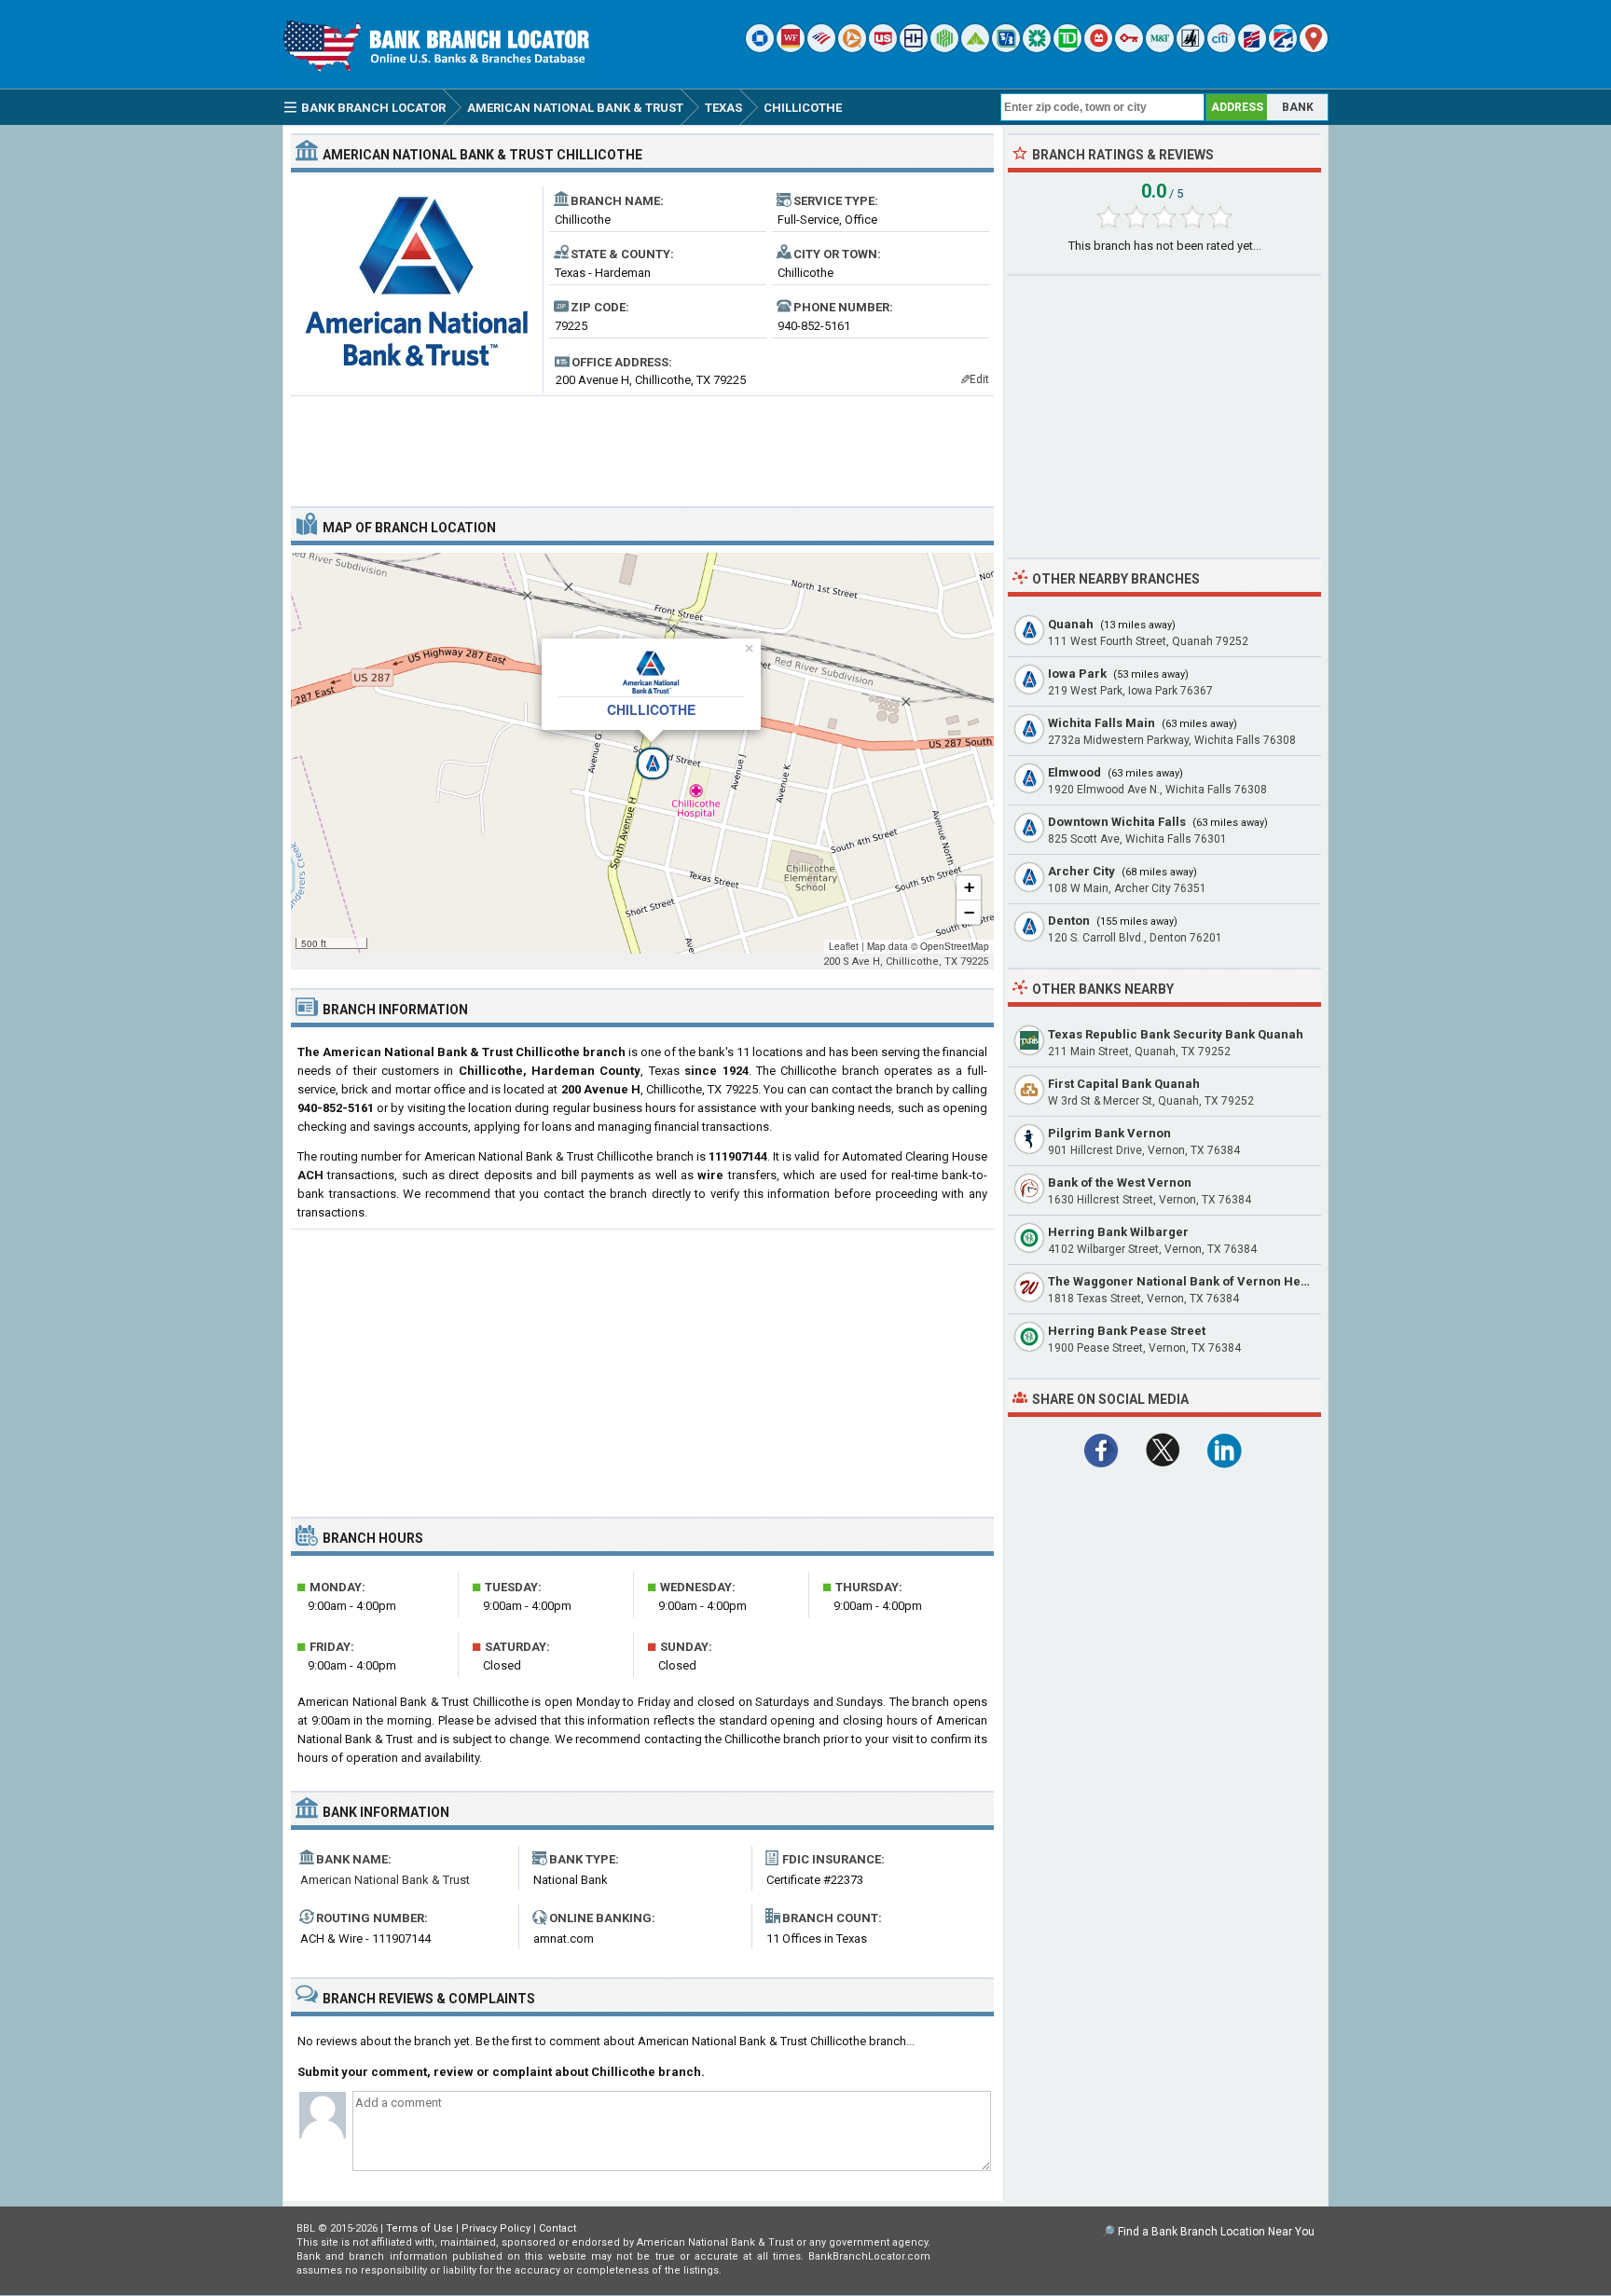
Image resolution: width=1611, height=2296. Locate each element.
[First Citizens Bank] (1252, 48)
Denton (1069, 921)
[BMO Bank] (1098, 48)
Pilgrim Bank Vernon (1109, 1133)
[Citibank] (1221, 48)
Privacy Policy (496, 2228)
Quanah (1071, 624)
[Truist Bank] (914, 48)
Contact (558, 2228)
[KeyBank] (1129, 48)
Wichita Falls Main (1102, 723)
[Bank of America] (821, 48)
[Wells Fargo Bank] (791, 48)
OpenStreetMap (955, 946)
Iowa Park (1077, 674)
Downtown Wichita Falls (1117, 822)
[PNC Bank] (852, 48)
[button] (642, 753)
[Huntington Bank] (944, 48)
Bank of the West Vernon (1120, 1182)
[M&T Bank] (1160, 48)
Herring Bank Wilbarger (1118, 1232)
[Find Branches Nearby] (1314, 48)
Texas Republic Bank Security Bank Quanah (1176, 1034)
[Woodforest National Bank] (1191, 48)
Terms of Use (420, 2228)
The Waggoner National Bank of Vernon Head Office (1200, 1281)
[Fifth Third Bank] (1006, 48)
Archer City (1081, 871)
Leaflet (844, 946)
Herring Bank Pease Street (1127, 1331)
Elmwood (1074, 772)
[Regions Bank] (975, 48)
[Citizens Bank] (1037, 48)
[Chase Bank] (760, 48)
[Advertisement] (642, 444)
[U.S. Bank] (883, 48)
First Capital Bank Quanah (1124, 1084)
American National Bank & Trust (385, 1880)
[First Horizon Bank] (1283, 48)
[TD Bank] (1067, 48)
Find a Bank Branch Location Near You (1216, 2232)
